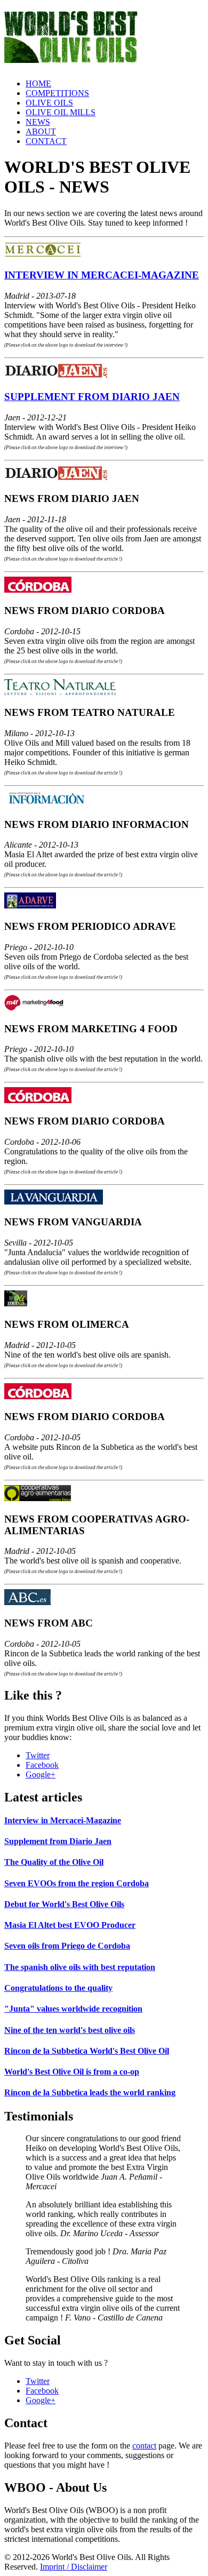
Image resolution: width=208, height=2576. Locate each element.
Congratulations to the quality (58, 1988)
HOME (38, 83)
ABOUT (41, 131)
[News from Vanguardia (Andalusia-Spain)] (54, 1202)
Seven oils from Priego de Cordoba (67, 1946)
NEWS (38, 122)
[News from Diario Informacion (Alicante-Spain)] (51, 804)
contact (144, 2446)
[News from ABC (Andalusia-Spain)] (27, 1602)
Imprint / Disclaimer (74, 2567)
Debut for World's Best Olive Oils (64, 1904)
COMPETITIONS (57, 93)
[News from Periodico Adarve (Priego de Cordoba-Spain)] (30, 906)
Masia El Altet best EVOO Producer (70, 1925)
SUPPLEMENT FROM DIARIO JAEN (92, 397)
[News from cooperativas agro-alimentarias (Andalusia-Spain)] (38, 1498)
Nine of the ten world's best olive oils (70, 2030)
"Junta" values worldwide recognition (73, 2009)
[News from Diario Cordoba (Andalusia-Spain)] (38, 590)
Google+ (41, 1775)
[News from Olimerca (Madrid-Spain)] (16, 1303)
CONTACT (46, 141)
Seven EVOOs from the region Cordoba (77, 1883)
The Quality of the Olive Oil (54, 1862)
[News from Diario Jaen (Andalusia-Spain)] (57, 478)
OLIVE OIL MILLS (61, 112)
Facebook (42, 1765)
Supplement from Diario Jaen (58, 1841)
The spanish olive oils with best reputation (80, 1967)
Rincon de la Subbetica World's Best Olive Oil (87, 2051)
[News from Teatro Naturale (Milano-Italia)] (60, 692)
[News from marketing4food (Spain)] (34, 1008)
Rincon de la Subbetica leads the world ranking (90, 2092)
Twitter (38, 1755)
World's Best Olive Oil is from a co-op (72, 2072)
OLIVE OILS (49, 103)
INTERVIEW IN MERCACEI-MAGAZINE (102, 275)
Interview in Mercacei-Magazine (63, 1820)
